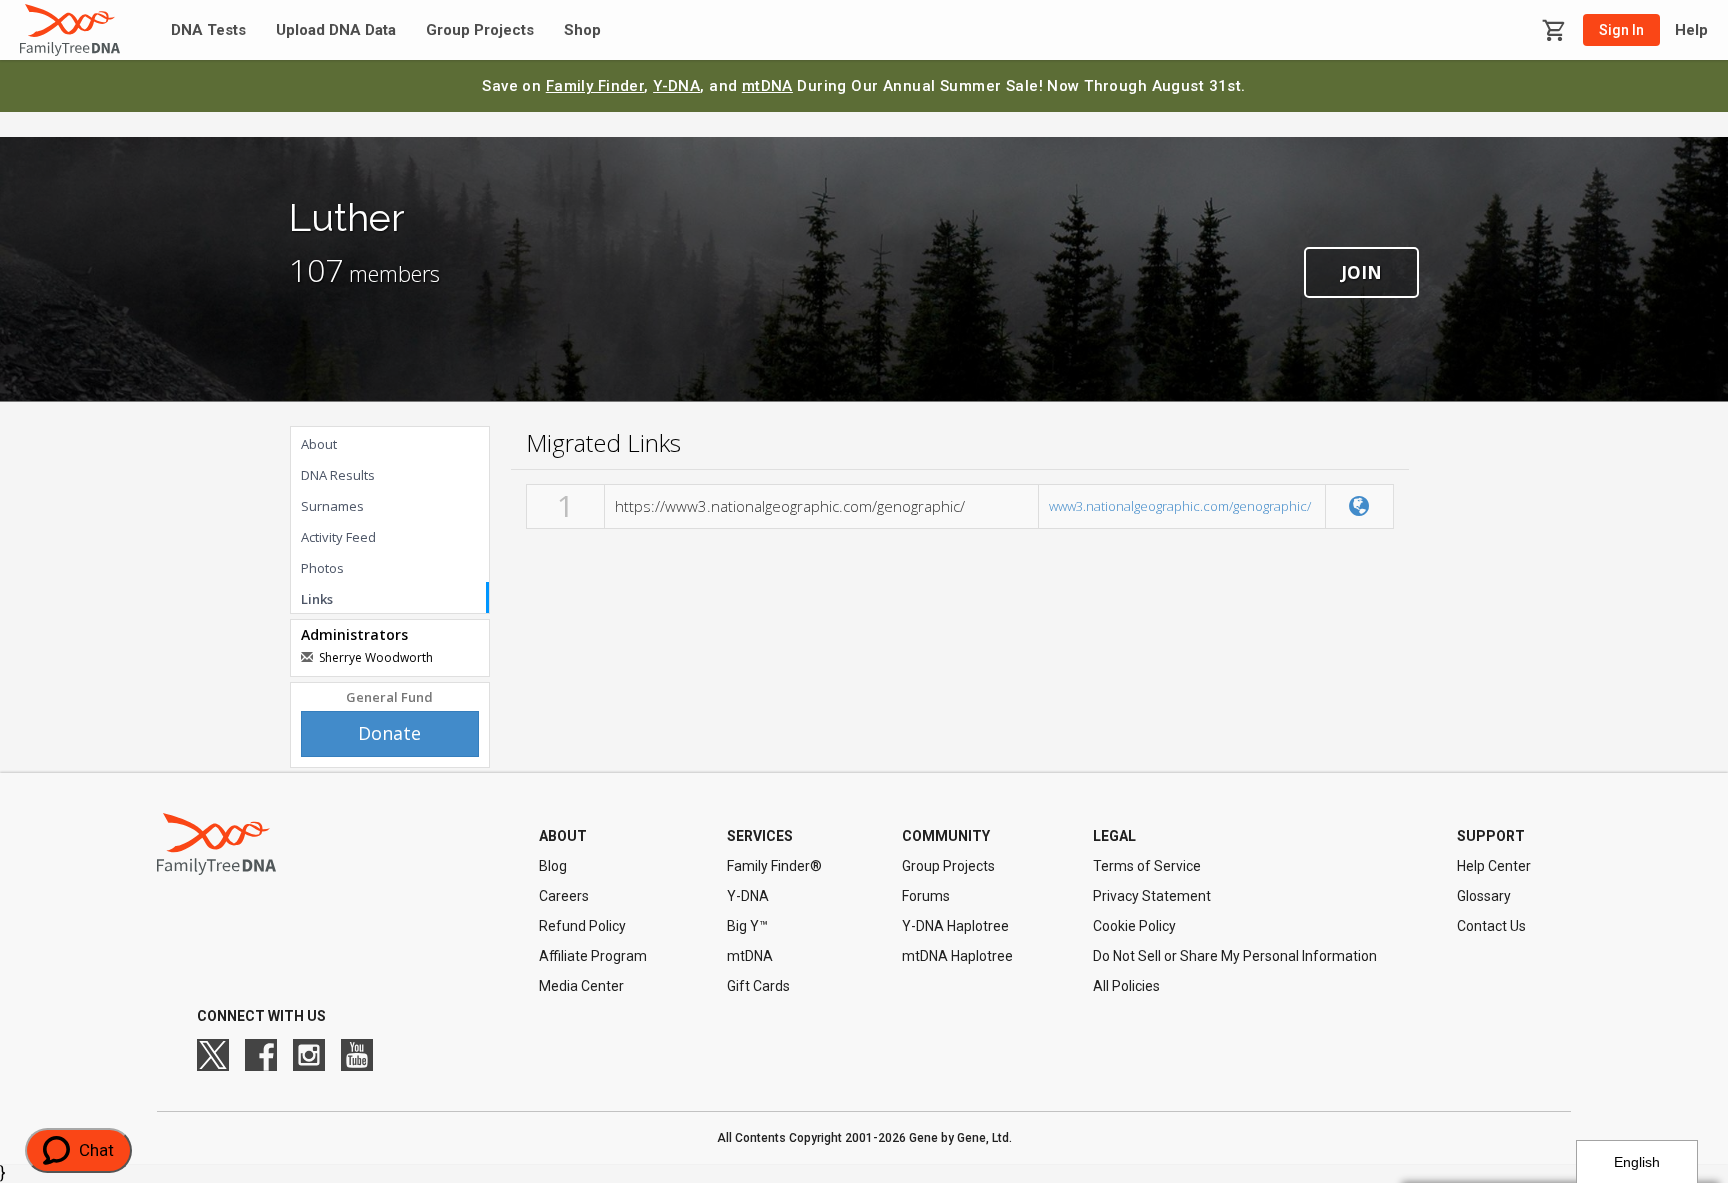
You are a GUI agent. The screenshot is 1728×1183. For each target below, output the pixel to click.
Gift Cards (758, 986)
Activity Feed (338, 537)
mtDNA (767, 86)
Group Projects (480, 30)
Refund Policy (582, 926)
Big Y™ (747, 926)
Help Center (1494, 866)
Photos (322, 568)
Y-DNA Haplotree (955, 926)
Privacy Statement (1152, 896)
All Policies (1126, 986)
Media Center (581, 986)
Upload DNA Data (336, 30)
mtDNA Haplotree (957, 956)
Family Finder (595, 86)
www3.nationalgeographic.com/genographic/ (1180, 506)
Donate (389, 733)
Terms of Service (1147, 866)
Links (317, 599)
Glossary (1484, 896)
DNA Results (338, 475)
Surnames (332, 506)
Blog (553, 866)
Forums (926, 896)
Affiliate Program (593, 956)
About (319, 444)
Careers (564, 896)
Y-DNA (676, 86)
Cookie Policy (1134, 926)
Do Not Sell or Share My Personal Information (1235, 956)
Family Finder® (774, 866)
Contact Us (1491, 926)
